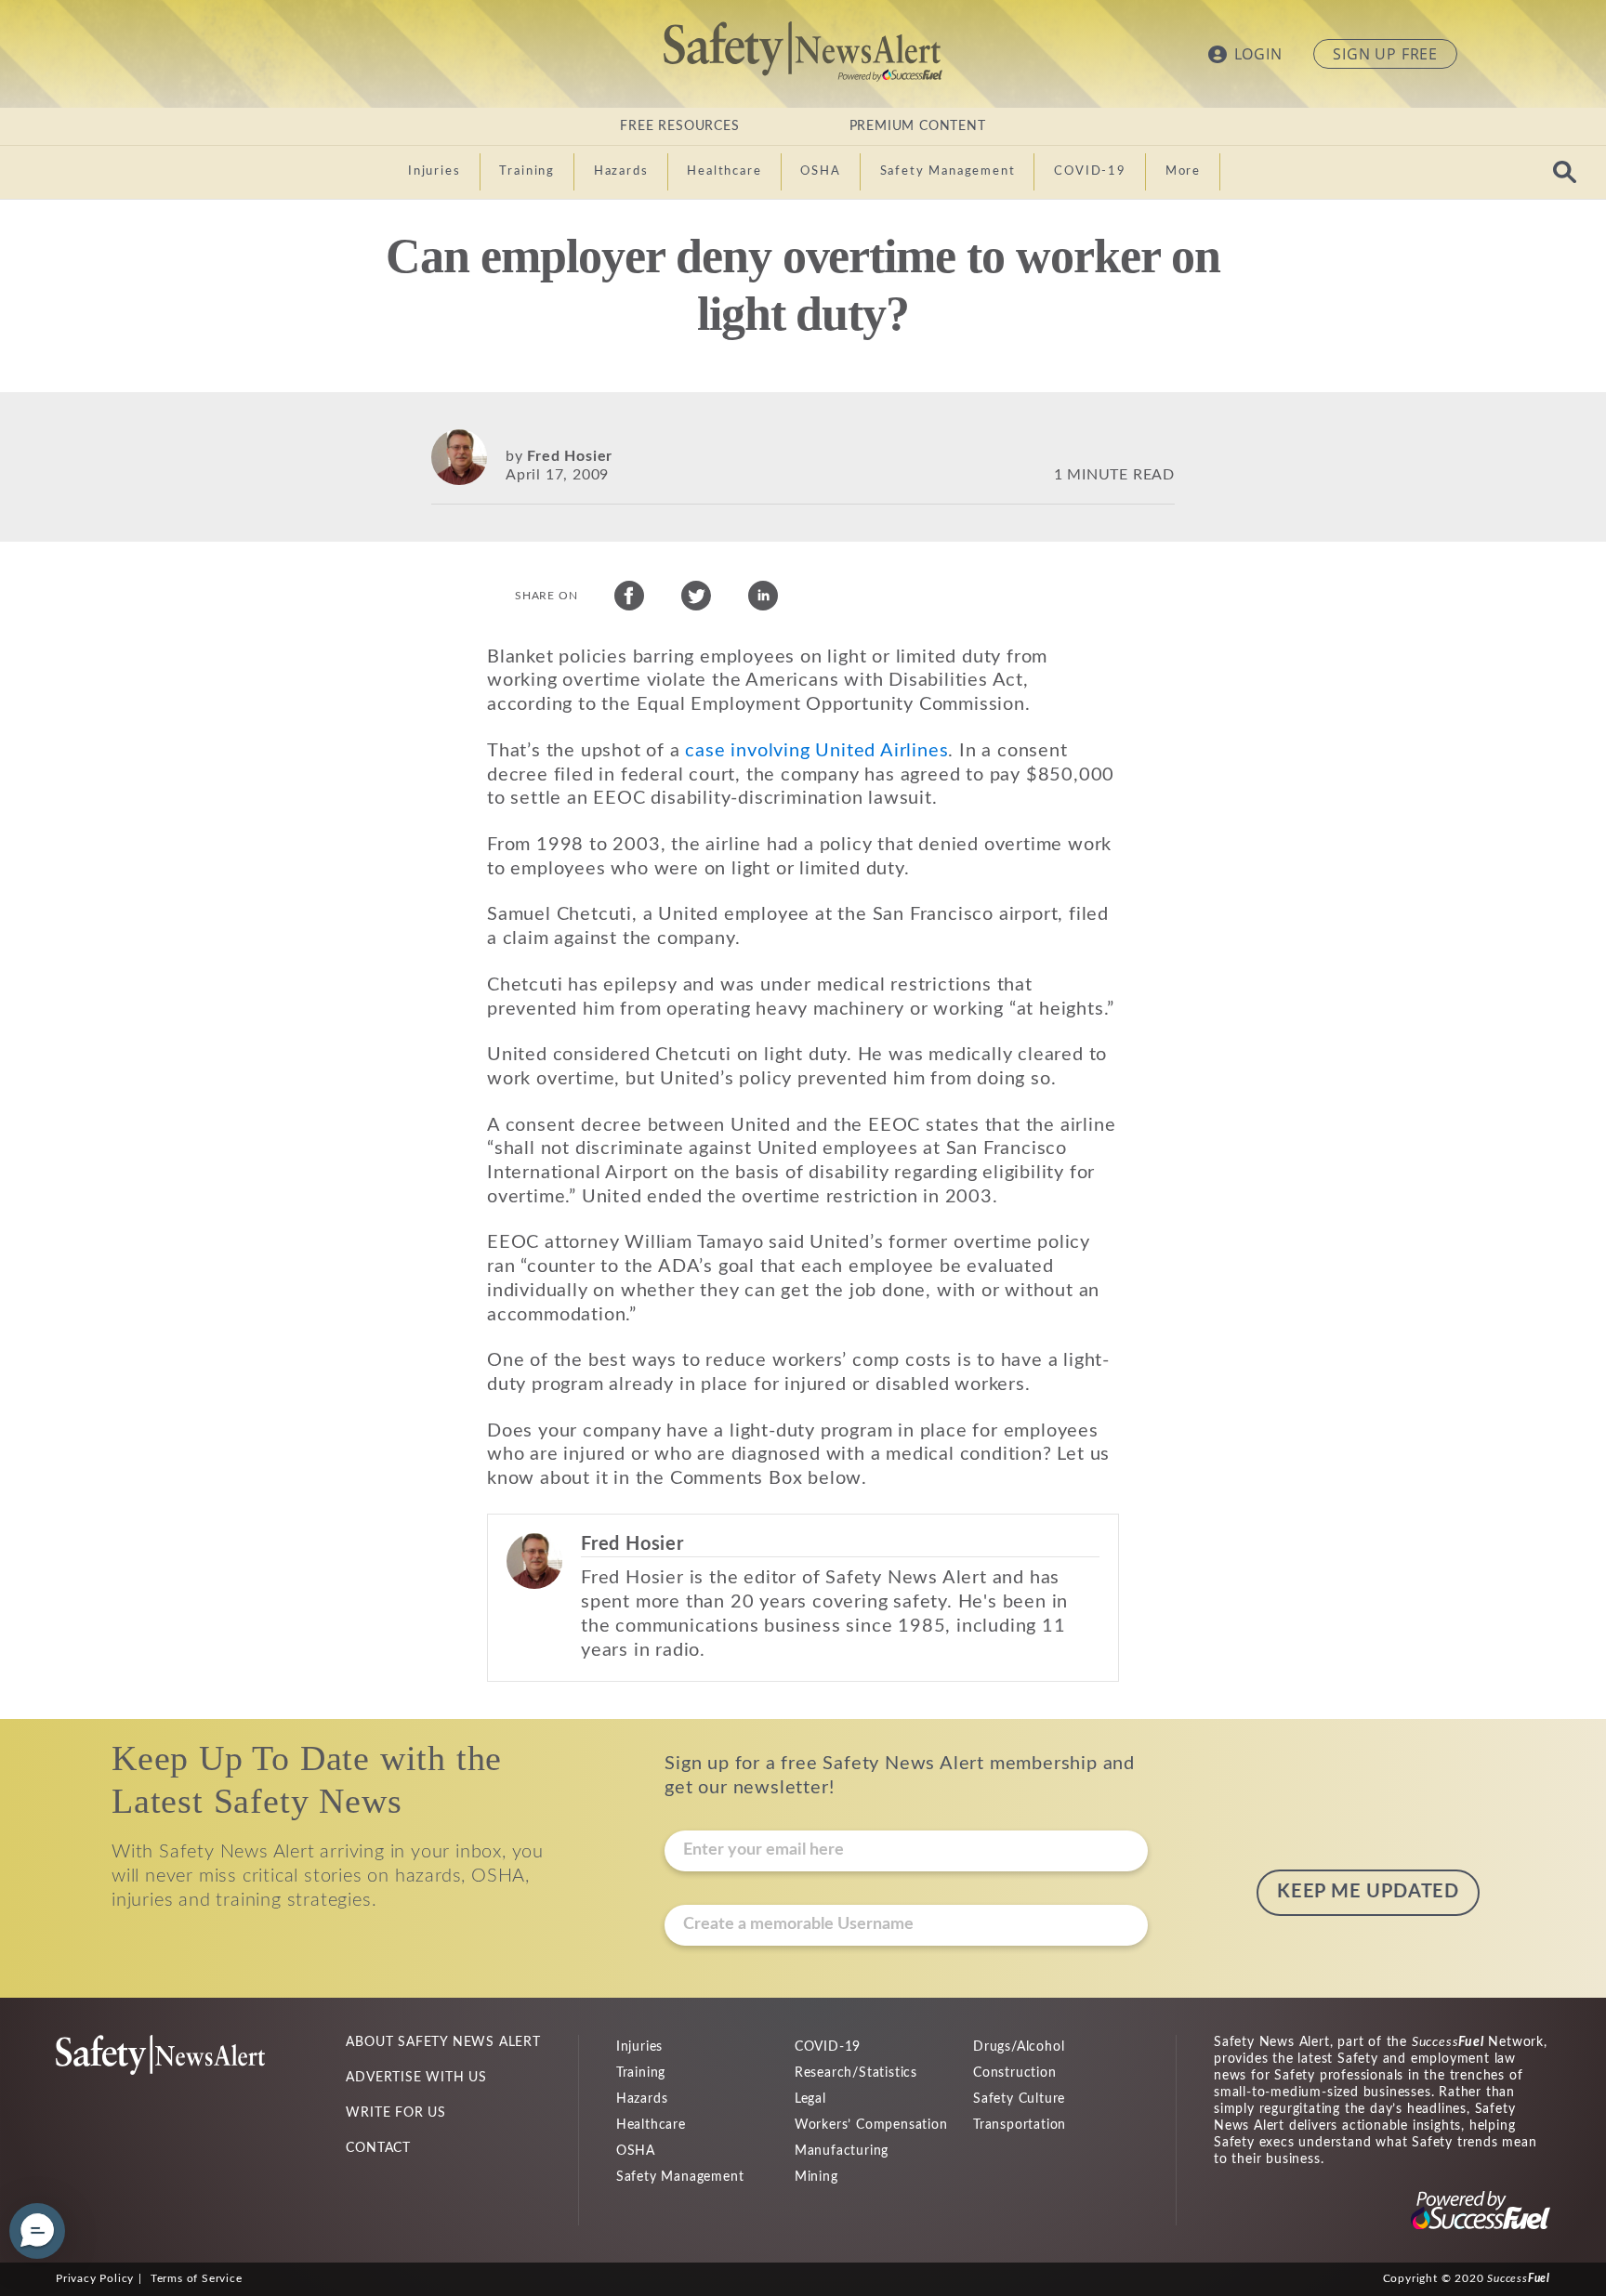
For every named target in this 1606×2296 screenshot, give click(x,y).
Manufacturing (842, 2151)
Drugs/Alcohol (1019, 2047)
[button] (37, 2231)
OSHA (636, 2151)
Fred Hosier (570, 456)
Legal (810, 2099)
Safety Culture (1019, 2099)
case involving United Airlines (816, 751)
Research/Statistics (856, 2073)
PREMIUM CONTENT (918, 126)
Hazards (642, 2099)
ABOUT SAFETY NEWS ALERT (443, 2042)
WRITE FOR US (396, 2113)
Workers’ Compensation (871, 2125)
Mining (816, 2177)
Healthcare (651, 2125)
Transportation (1020, 2125)
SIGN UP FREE (1385, 54)
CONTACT (378, 2148)
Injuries (639, 2047)
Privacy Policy (95, 2278)
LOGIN (1258, 54)
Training (641, 2073)
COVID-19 (828, 2047)
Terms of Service (197, 2278)
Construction (1015, 2073)
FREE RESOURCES (679, 126)
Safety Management (680, 2177)
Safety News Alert (803, 51)
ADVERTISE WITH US (416, 2078)
